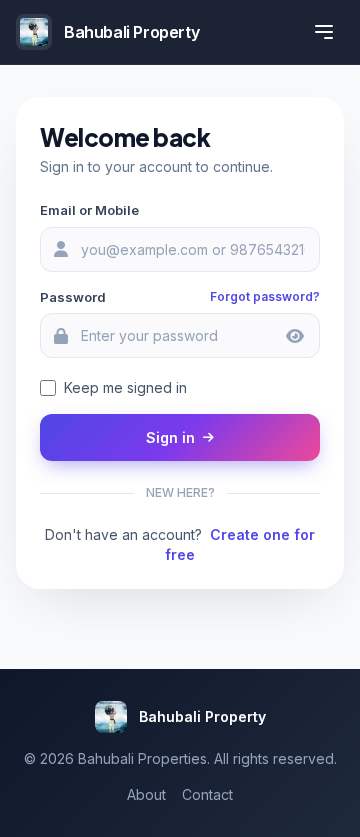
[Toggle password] (295, 336)
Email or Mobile (89, 210)
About (146, 794)
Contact (207, 794)
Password (73, 297)
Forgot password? (265, 296)
